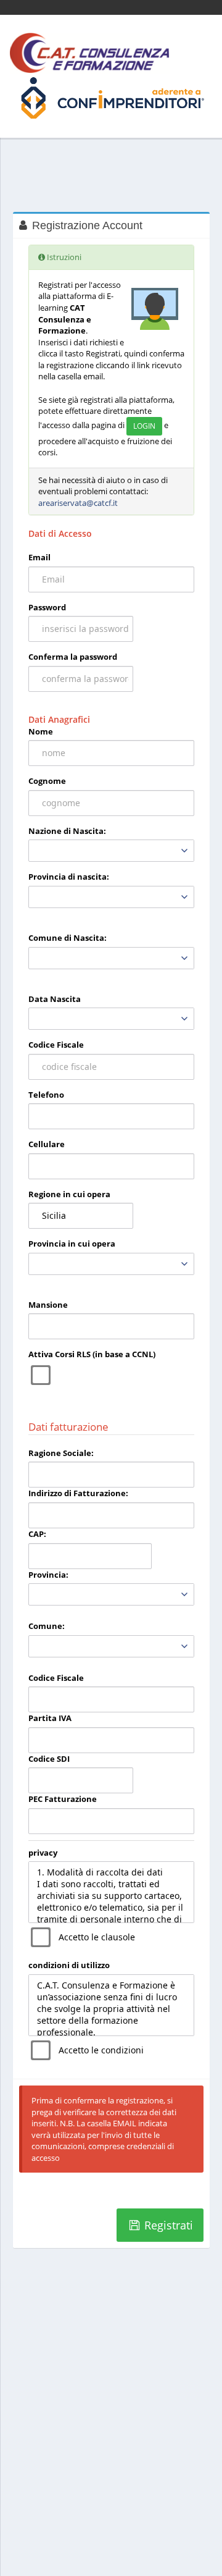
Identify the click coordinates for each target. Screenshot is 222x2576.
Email (39, 557)
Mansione (48, 1305)
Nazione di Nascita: (67, 831)
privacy (43, 1853)
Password (47, 607)
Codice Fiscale (56, 1045)
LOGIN (144, 426)
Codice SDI (49, 1759)
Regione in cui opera (69, 1194)
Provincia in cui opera (72, 1244)
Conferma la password (73, 657)
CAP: (37, 1534)
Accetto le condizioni (101, 2050)
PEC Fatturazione (63, 1799)
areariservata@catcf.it (78, 503)
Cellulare (47, 1144)
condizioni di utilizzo (69, 1965)
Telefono (46, 1095)
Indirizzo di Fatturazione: (78, 1493)
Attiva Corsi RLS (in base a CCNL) (92, 1354)
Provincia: (48, 1575)
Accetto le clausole (97, 1937)
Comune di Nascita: (68, 938)
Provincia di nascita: (69, 877)
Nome (41, 731)
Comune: (47, 1626)
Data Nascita (55, 999)
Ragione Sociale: (61, 1453)
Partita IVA (50, 1718)
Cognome (47, 781)
